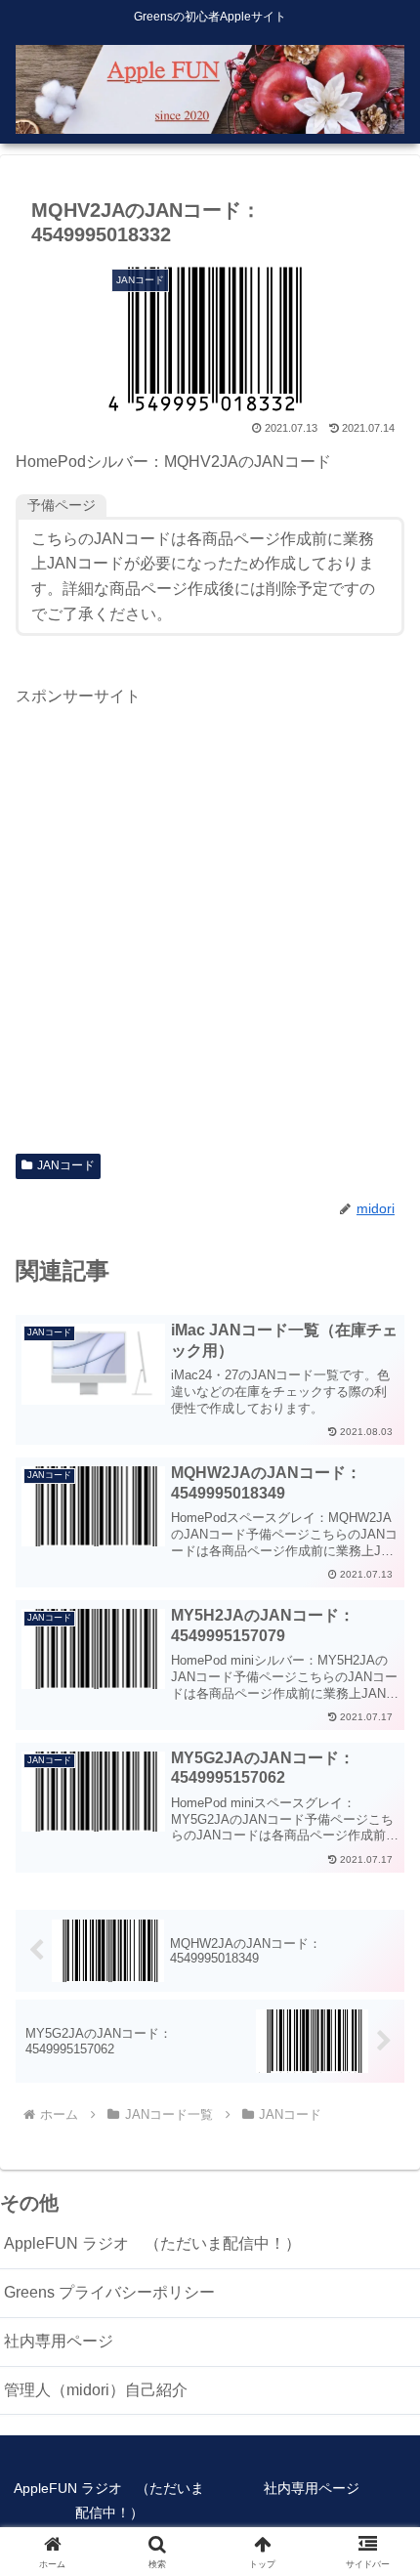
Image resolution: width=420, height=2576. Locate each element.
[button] (379, 2385)
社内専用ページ (59, 2341)
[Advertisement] (210, 920)
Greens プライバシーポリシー (109, 2292)
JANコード (66, 1165)
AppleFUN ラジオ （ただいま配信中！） (152, 2243)
